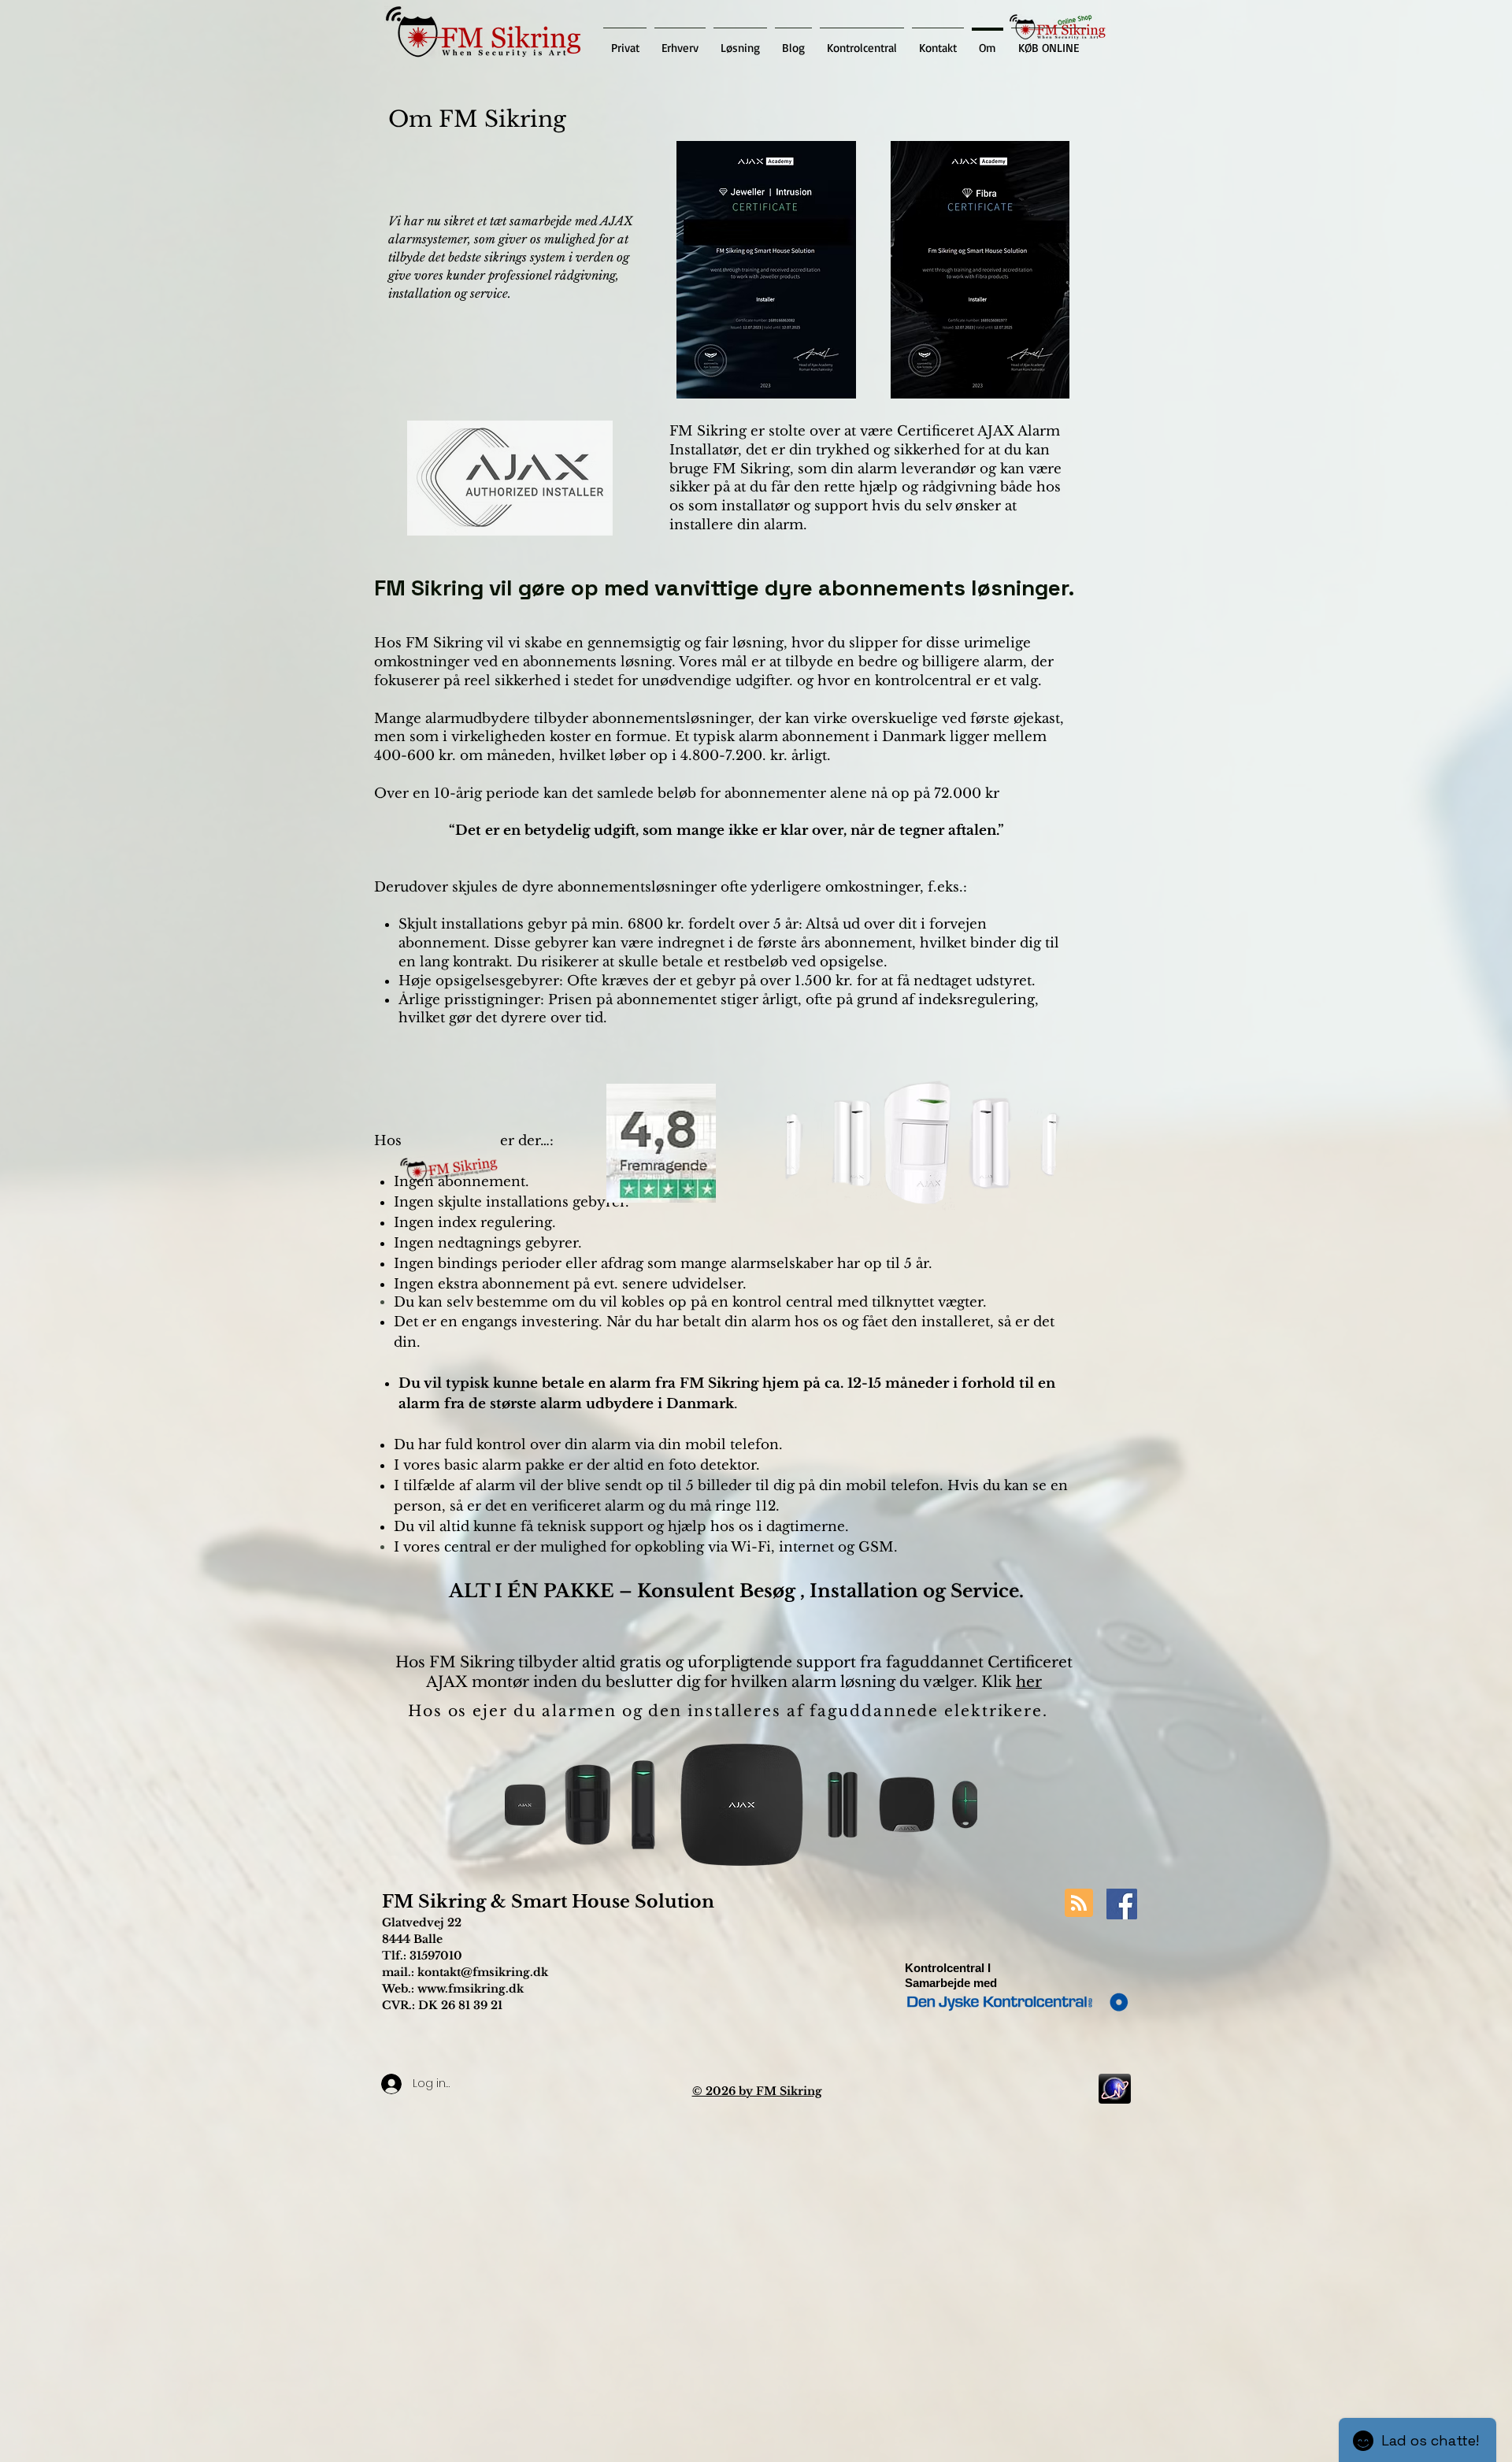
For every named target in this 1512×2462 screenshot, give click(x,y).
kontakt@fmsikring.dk (483, 1972)
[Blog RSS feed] (1079, 1904)
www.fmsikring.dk (471, 1989)
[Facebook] (1122, 1904)
